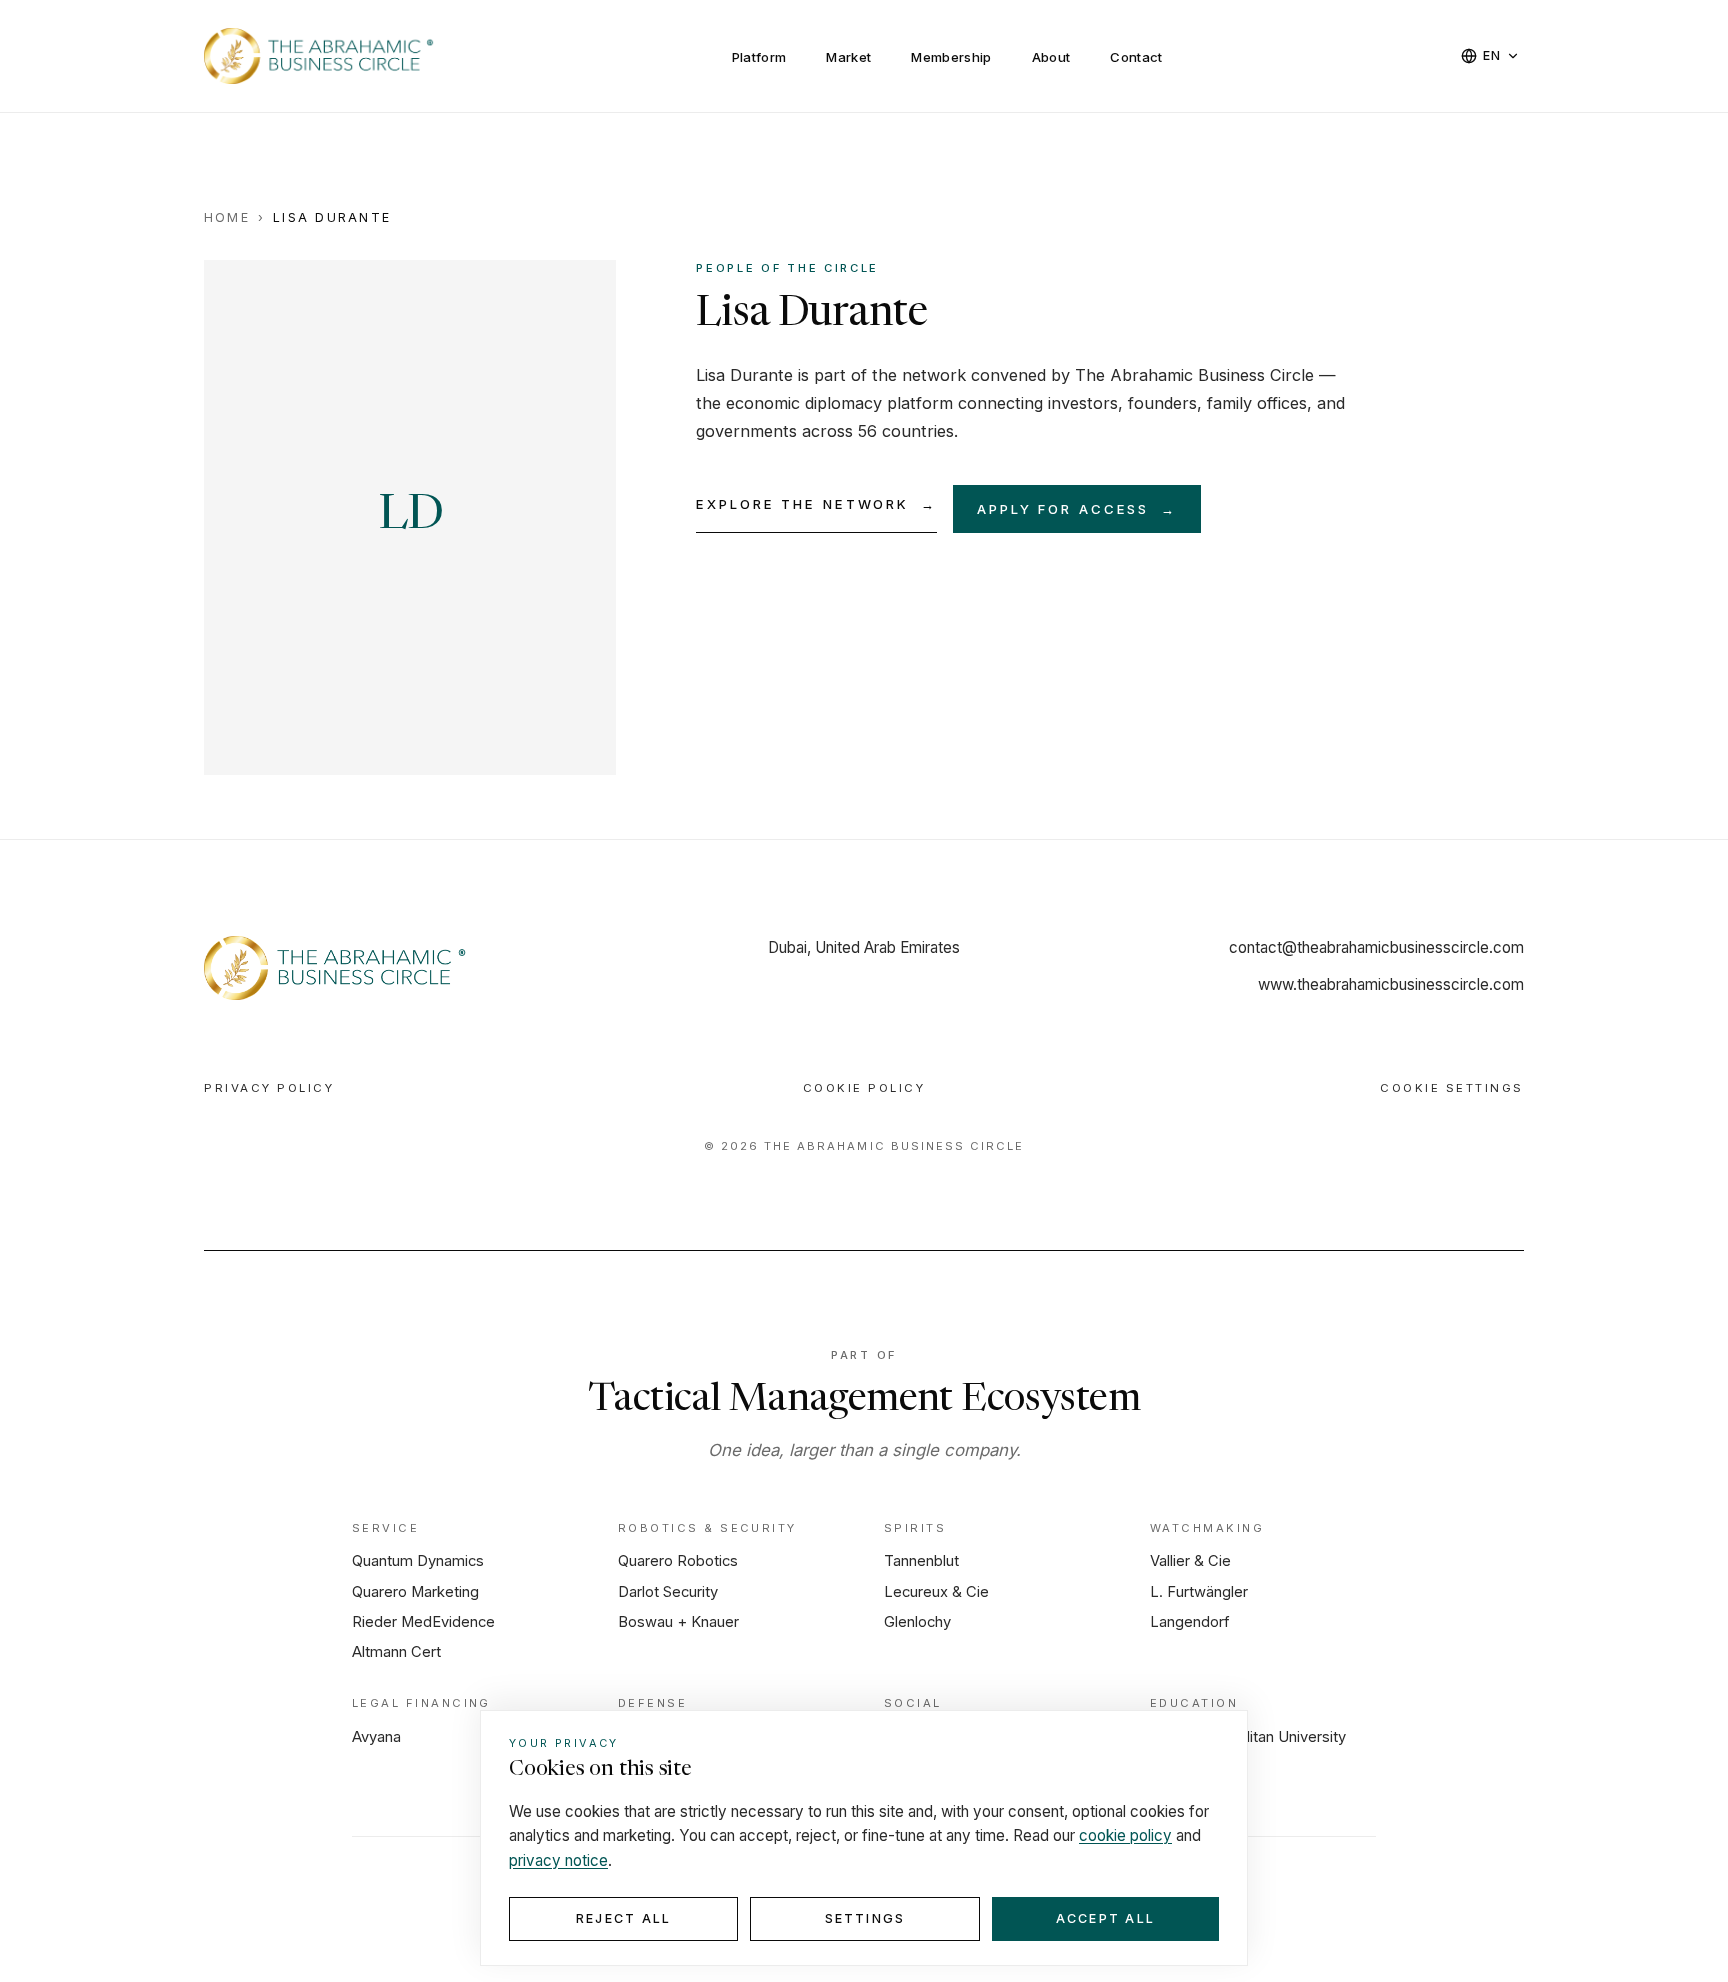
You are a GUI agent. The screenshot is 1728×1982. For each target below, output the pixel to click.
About (1051, 57)
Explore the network (816, 504)
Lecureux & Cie (936, 1592)
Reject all (623, 1918)
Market (848, 57)
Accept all (1105, 1918)
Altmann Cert (396, 1652)
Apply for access (1077, 509)
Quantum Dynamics (418, 1561)
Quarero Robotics (678, 1561)
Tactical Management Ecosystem (864, 1401)
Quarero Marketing (415, 1592)
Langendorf (1190, 1622)
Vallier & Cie (1190, 1561)
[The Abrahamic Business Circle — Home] (320, 56)
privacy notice (558, 1860)
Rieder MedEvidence (423, 1622)
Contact (1136, 57)
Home (227, 217)
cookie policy (1125, 1835)
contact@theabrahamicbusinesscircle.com (1376, 947)
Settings (865, 1918)
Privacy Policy (269, 1088)
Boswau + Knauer (678, 1622)
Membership (951, 57)
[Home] (337, 968)
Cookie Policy (864, 1088)
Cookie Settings (1452, 1088)
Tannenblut (921, 1561)
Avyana (376, 1737)
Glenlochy (917, 1622)
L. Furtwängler (1199, 1592)
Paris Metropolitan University (1248, 1737)
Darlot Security (668, 1592)
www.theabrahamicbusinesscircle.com (1391, 984)
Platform (759, 57)
